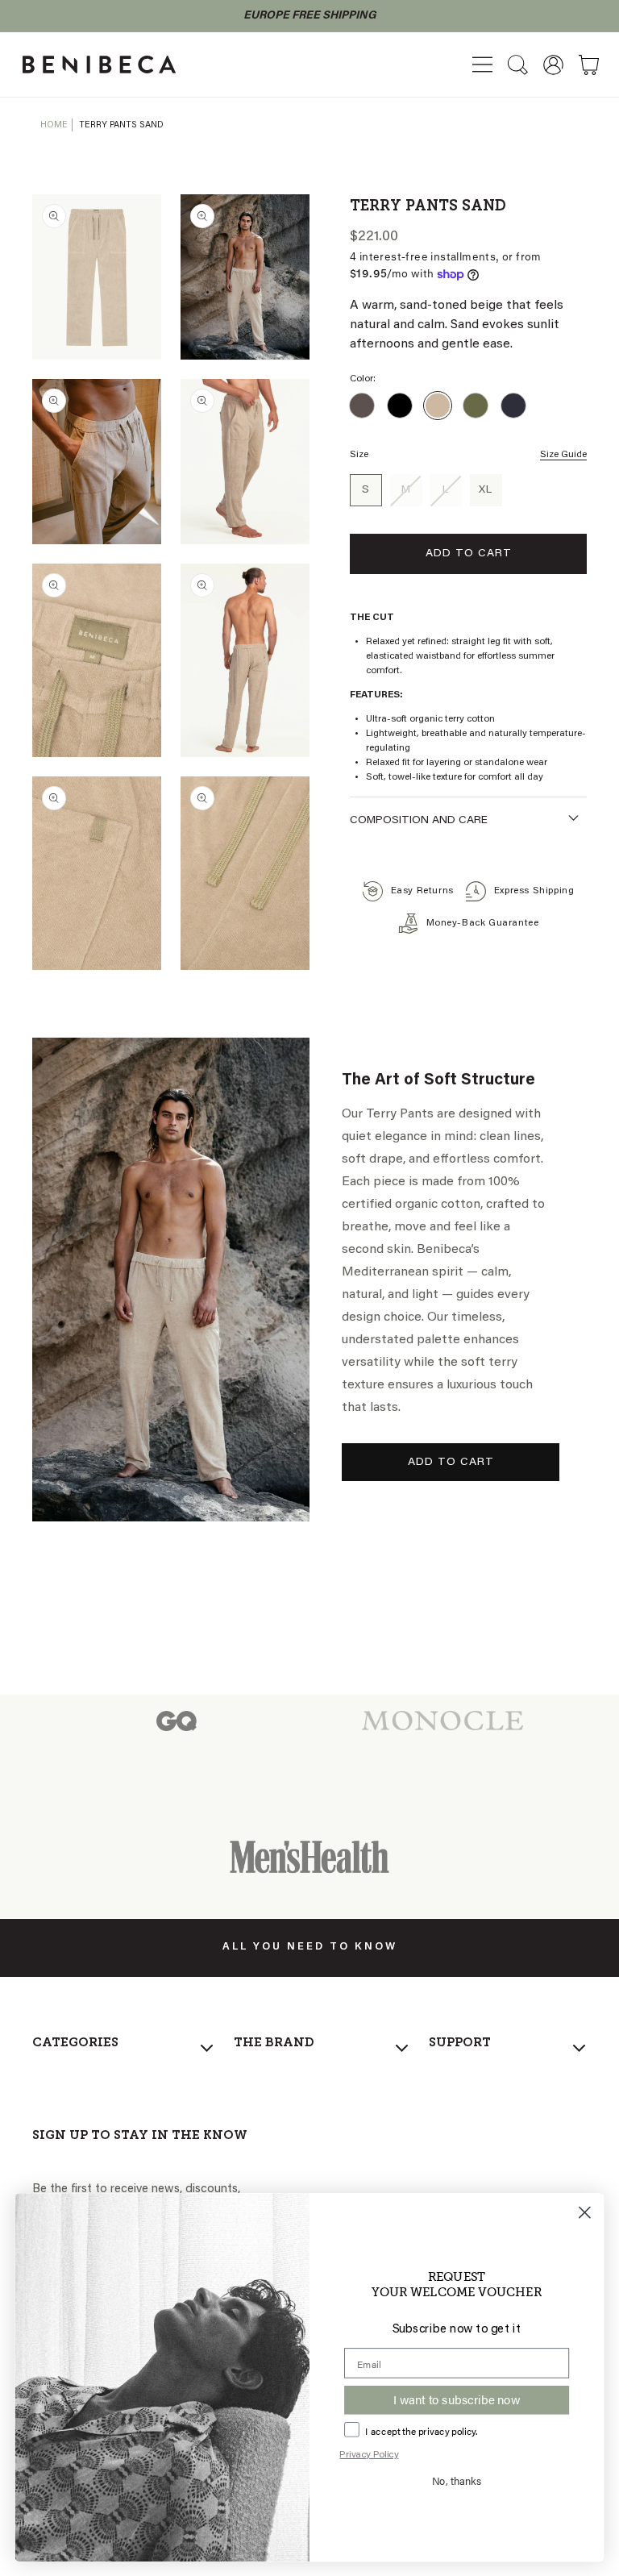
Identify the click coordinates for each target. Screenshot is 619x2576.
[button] (482, 65)
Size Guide (563, 455)
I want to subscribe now (456, 2399)
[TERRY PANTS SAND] (438, 406)
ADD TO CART (451, 1463)
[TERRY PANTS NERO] (400, 406)
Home (54, 125)
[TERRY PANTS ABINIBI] (362, 406)
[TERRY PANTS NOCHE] (513, 406)
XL (486, 490)
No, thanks (457, 2480)
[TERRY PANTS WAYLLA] (476, 406)
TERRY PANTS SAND (121, 125)
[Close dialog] (585, 2212)
